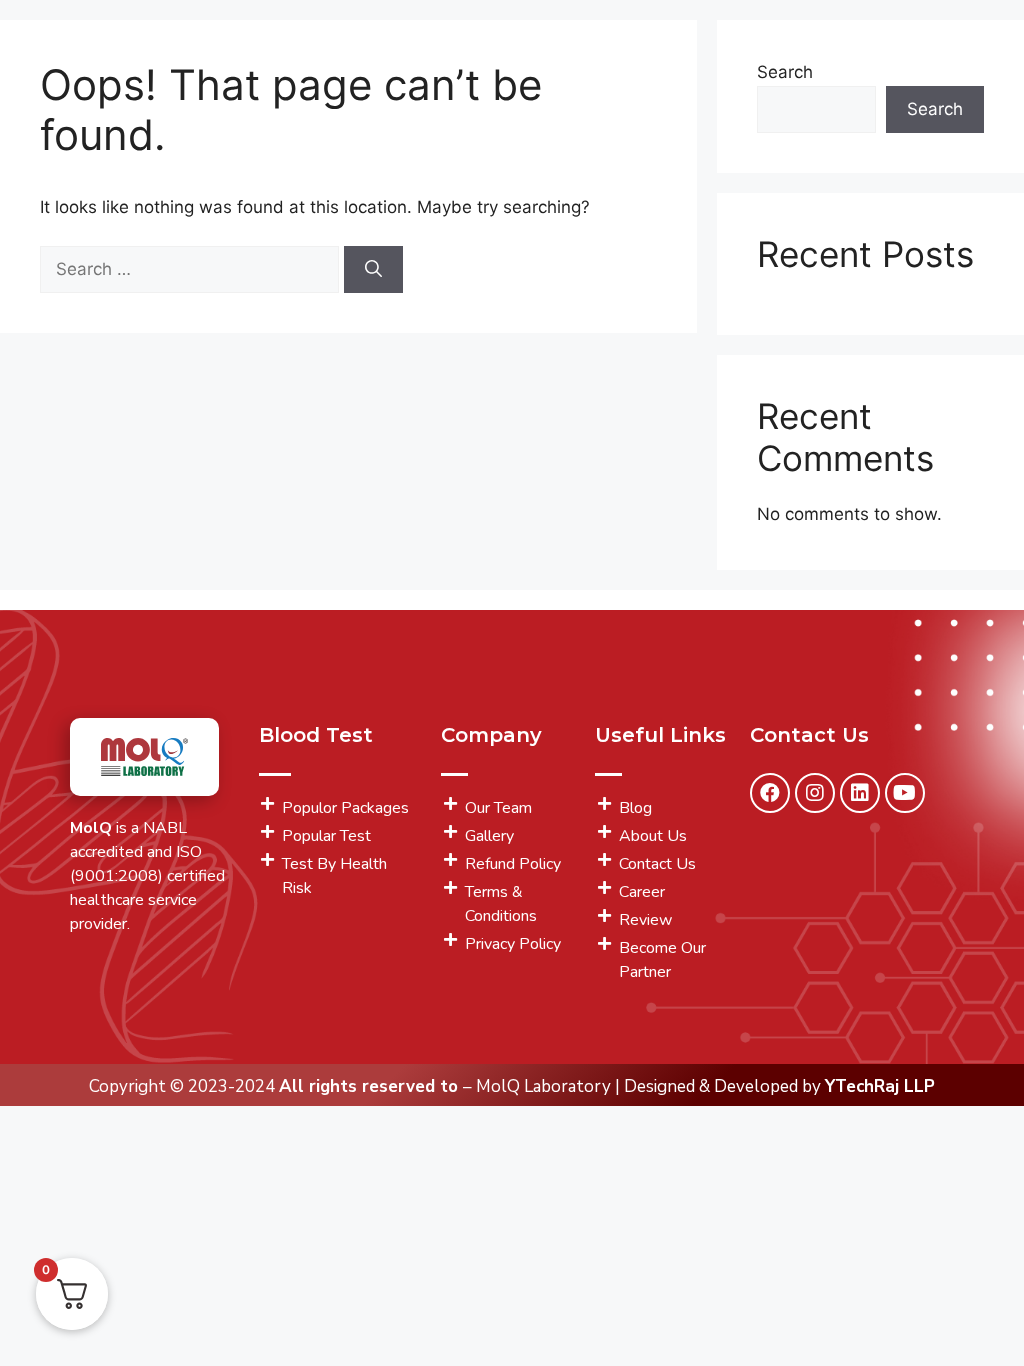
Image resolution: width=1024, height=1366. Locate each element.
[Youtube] (905, 793)
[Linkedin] (860, 793)
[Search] (373, 270)
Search (785, 72)
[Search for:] (192, 269)
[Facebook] (770, 793)
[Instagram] (815, 793)
